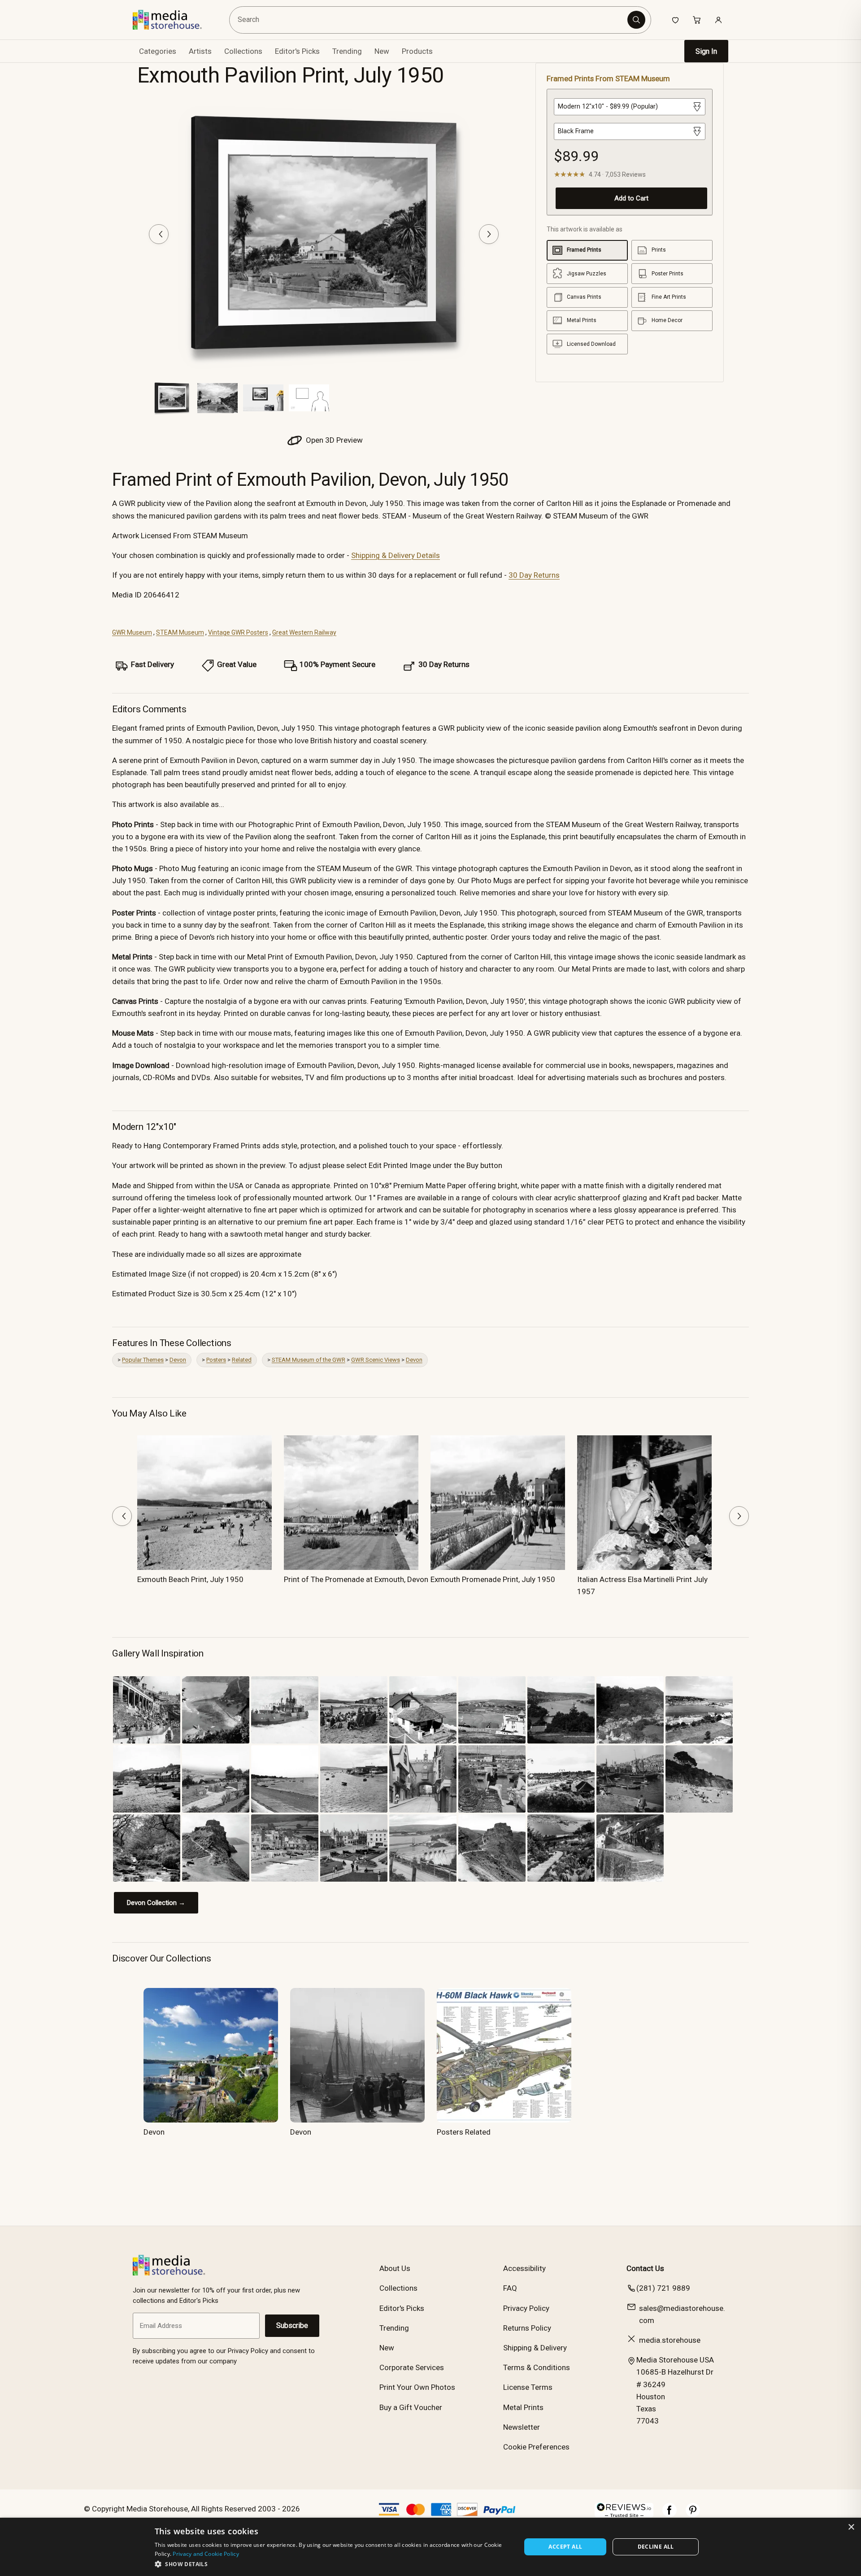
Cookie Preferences (536, 2447)
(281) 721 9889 (663, 2288)
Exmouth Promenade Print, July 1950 (493, 1579)
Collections (243, 51)
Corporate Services (412, 2367)
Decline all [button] (656, 2547)
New (382, 51)
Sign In (706, 51)
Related (242, 1360)
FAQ (510, 2288)
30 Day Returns (534, 575)
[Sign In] (718, 20)
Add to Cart (631, 198)
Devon (178, 1360)
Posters (216, 1360)
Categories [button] (158, 51)
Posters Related (464, 2132)
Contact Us (645, 2268)
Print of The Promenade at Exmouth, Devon (356, 1579)
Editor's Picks (297, 51)
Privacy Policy (526, 2308)
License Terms (528, 2387)
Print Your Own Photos (417, 2387)
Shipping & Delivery (535, 2348)
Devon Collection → (156, 1903)
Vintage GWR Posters (238, 632)
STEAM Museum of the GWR (309, 1360)
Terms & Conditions (537, 2367)
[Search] (636, 20)
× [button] (851, 2527)
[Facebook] (670, 2515)
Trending (347, 51)
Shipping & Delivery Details (396, 555)
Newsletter (522, 2427)
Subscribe (292, 2325)
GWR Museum (132, 632)
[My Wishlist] (675, 20)
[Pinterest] (693, 2515)
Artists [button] (200, 51)
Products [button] (417, 51)
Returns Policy (527, 2328)
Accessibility (524, 2268)
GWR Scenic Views (376, 1360)
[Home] (174, 20)
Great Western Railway (304, 632)
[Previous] (159, 234)
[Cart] (697, 20)
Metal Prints (523, 2407)
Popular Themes (143, 1360)
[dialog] (430, 2547)
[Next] (489, 234)
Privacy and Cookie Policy (206, 2554)
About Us (395, 2268)
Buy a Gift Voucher (411, 2407)
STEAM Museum (180, 632)
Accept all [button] (565, 2547)
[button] (333, 2564)
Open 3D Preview (333, 440)
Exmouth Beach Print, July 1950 (190, 1579)
